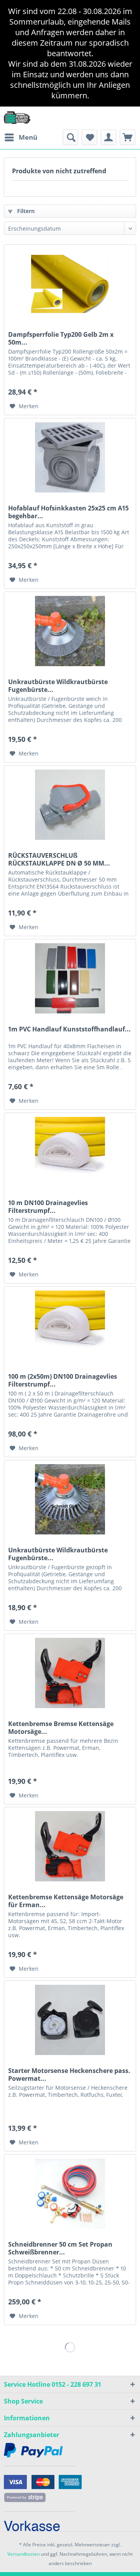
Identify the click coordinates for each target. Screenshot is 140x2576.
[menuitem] (21, 137)
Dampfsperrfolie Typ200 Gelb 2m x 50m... (61, 338)
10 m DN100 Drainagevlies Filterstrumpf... (48, 1207)
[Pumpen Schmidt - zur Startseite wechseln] (17, 117)
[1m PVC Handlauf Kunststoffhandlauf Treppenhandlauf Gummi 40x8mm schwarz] (70, 978)
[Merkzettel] (89, 137)
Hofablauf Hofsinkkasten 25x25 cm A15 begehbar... (68, 512)
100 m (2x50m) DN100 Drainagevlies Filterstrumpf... (63, 1380)
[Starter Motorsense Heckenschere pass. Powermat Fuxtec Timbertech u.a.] (70, 2020)
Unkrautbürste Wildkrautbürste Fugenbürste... (58, 686)
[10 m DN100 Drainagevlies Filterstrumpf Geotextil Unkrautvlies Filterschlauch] (70, 1152)
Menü (28, 137)
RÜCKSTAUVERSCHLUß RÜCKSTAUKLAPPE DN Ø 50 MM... (59, 859)
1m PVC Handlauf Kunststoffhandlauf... (69, 1029)
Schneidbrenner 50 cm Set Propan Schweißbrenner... (60, 2248)
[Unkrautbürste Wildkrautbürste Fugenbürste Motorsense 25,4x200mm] (70, 1499)
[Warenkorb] (128, 137)
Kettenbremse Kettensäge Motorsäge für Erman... (66, 1901)
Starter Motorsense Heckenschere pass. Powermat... (69, 2075)
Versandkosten (24, 2554)
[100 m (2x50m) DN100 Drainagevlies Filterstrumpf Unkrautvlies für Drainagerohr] (70, 1326)
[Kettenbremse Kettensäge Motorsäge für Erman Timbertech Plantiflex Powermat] (70, 1846)
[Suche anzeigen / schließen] (70, 137)
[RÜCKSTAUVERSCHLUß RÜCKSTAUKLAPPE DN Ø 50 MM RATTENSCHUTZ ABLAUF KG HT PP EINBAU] (70, 805)
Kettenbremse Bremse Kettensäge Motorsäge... (61, 1728)
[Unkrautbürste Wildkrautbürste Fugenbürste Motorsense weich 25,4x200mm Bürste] (70, 631)
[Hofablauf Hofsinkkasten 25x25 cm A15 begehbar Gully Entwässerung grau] (70, 457)
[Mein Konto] (108, 137)
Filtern (25, 211)
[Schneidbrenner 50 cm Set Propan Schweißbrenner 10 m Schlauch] (70, 2194)
